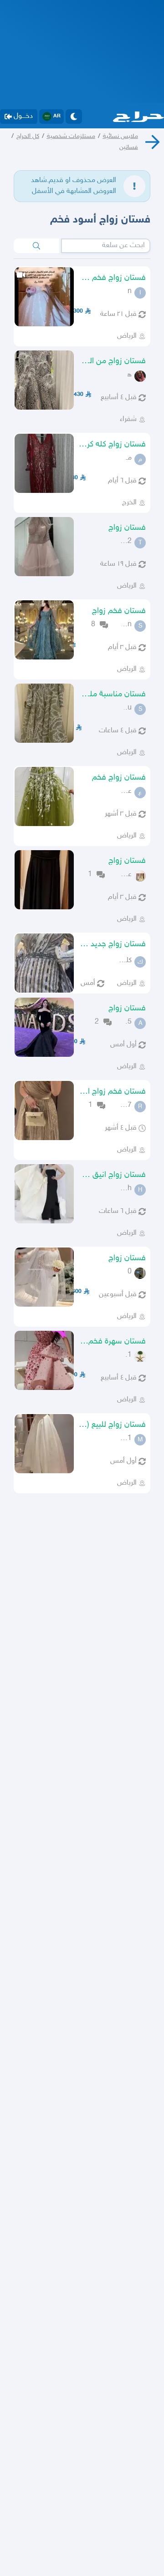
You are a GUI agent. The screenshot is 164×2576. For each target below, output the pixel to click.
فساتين (129, 147)
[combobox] (106, 246)
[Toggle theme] (74, 117)
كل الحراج (28, 136)
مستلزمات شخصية (71, 136)
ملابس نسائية (120, 136)
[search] (36, 246)
